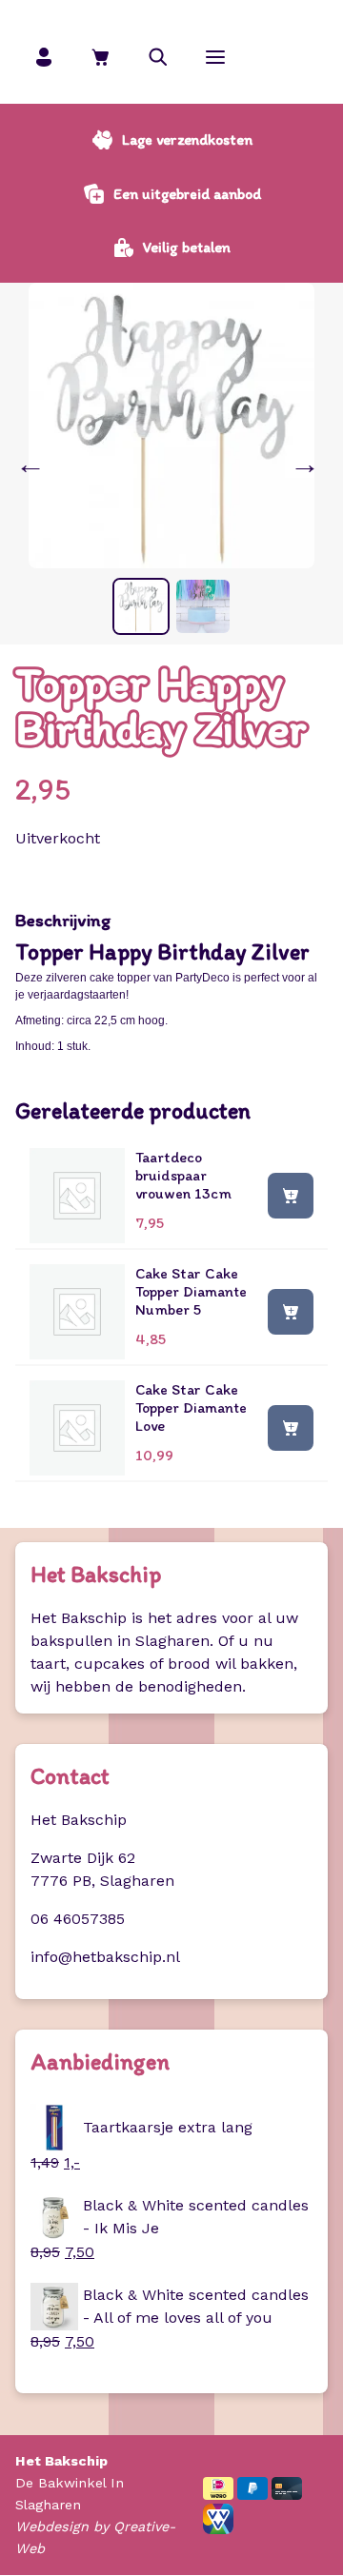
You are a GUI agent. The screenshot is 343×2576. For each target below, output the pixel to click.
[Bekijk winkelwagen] (101, 57)
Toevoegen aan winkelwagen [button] (291, 1195)
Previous (34, 464)
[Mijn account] (44, 57)
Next (309, 464)
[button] (158, 57)
